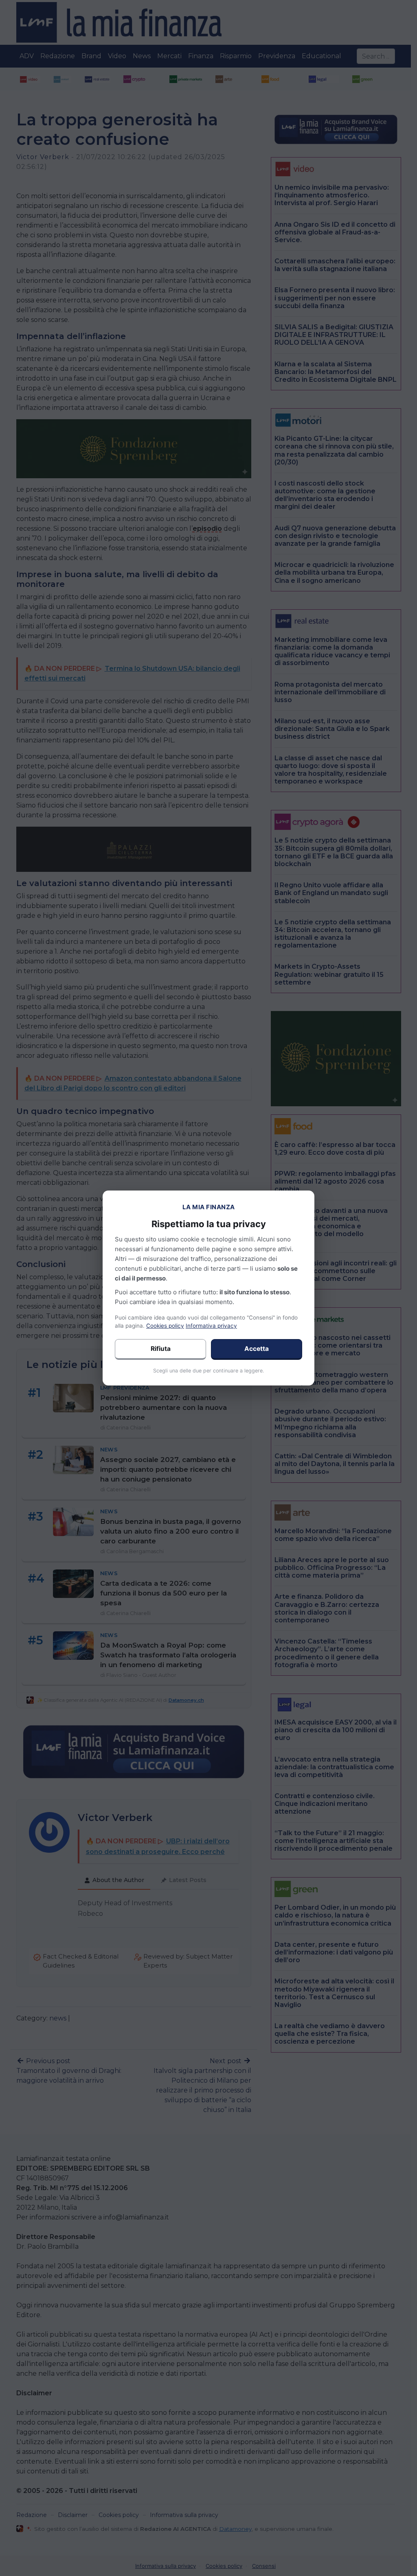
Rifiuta (161, 1349)
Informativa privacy (211, 1326)
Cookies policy (165, 1326)
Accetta (257, 1349)
